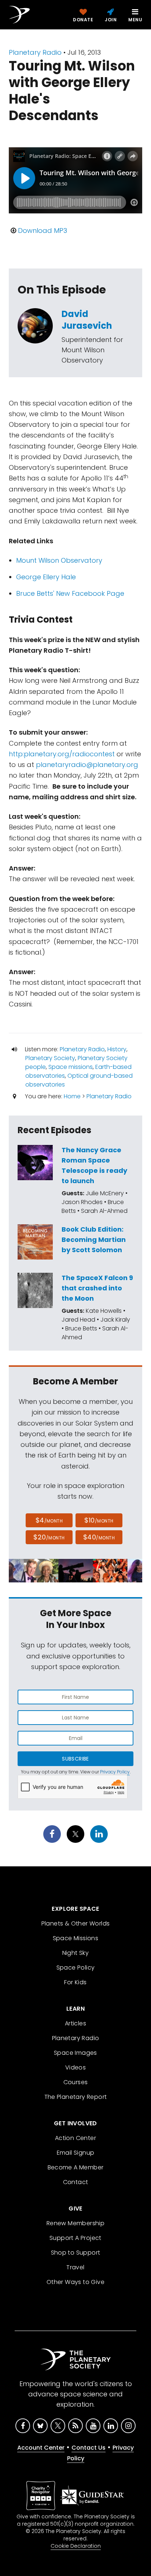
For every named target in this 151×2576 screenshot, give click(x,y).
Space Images (75, 2053)
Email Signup (76, 2153)
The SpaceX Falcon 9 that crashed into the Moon (97, 1288)
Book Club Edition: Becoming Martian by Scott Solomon (94, 1240)
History (117, 1049)
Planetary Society (50, 1058)
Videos (75, 2067)
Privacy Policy (115, 1772)
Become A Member (76, 2167)
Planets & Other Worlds (76, 1923)
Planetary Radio (35, 52)
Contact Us (89, 2448)
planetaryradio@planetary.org (87, 765)
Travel (75, 2267)
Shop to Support (76, 2253)
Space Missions (76, 1938)
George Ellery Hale (46, 577)
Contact (76, 2182)
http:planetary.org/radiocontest (62, 754)
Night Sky (76, 1953)
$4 (49, 1520)
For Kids (75, 1982)
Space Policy (76, 1968)
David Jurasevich (87, 320)
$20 (49, 1537)
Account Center (41, 2448)
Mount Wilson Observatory (59, 560)
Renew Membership (75, 2223)
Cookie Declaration (76, 2546)
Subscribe (75, 1759)
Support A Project (75, 2238)
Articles (75, 2023)
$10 (99, 1520)
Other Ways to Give (75, 2282)
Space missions (71, 1067)
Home (72, 1096)
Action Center (75, 2138)
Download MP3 (43, 230)
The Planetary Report (76, 2097)
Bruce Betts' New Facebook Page (70, 593)
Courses (76, 2082)
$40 (99, 1537)
